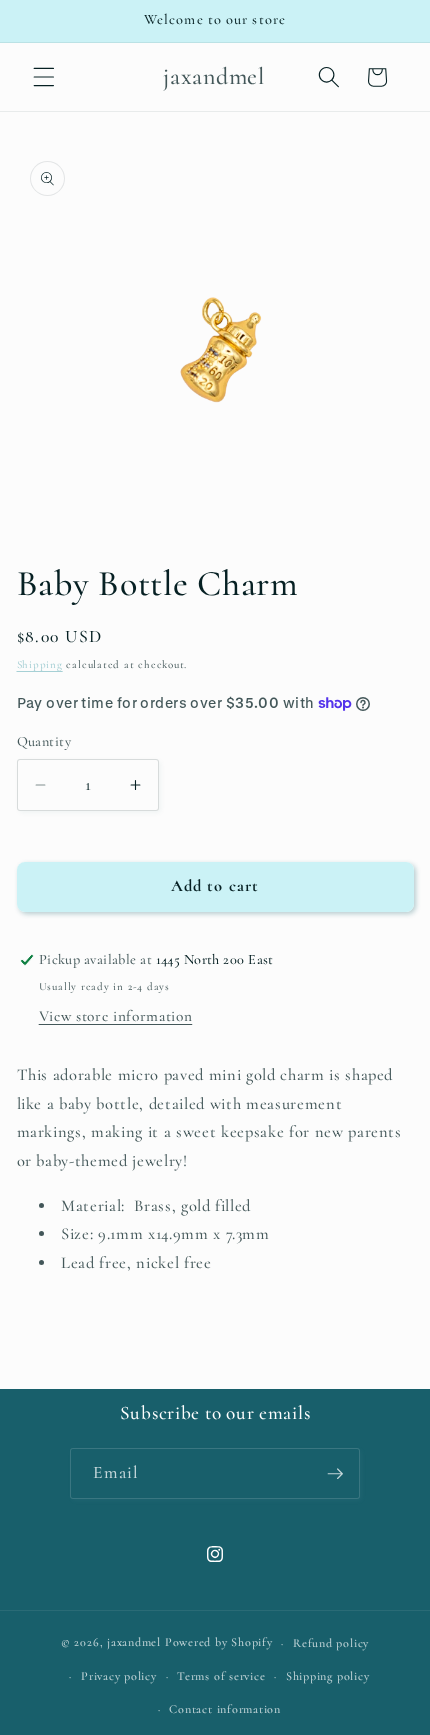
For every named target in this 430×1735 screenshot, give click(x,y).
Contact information (225, 1709)
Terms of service (221, 1676)
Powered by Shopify (219, 1643)
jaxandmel (134, 1643)
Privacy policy (119, 1676)
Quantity (44, 741)
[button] (44, 77)
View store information (116, 1016)
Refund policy (331, 1643)
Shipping (40, 664)
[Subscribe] (335, 1474)
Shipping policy (328, 1676)
